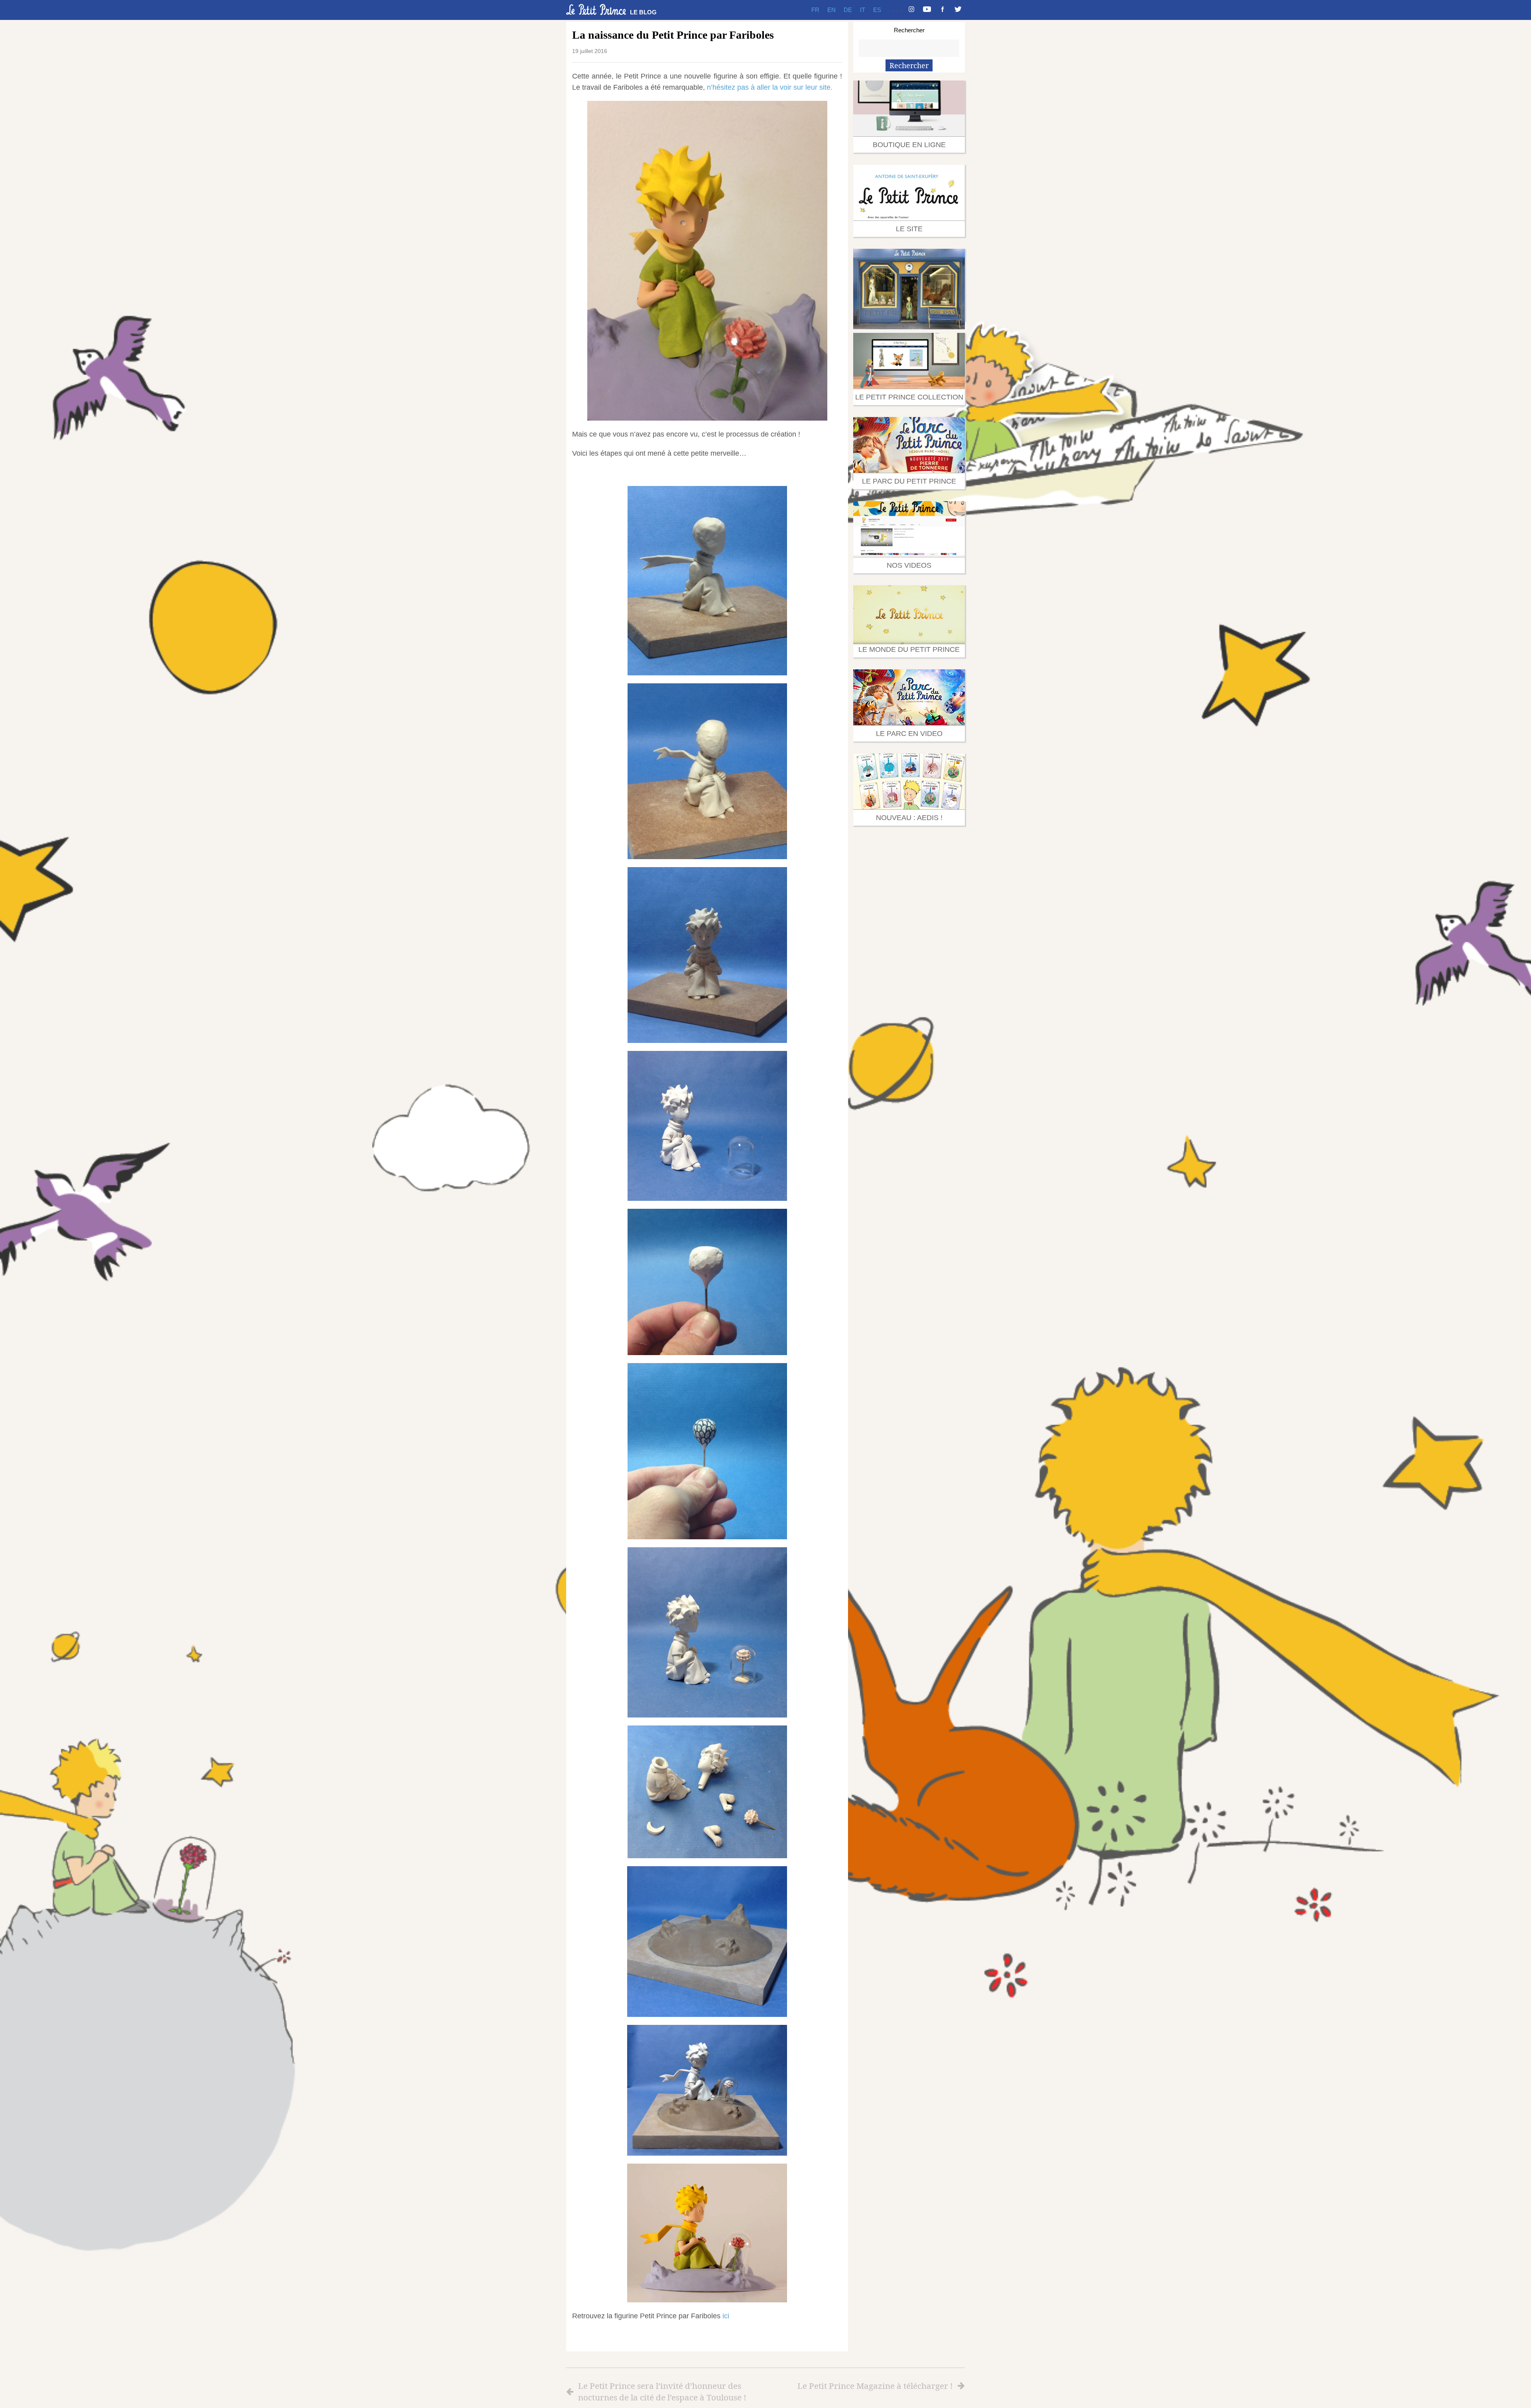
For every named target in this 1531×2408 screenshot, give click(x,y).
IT (863, 10)
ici (725, 2316)
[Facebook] (943, 10)
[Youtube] (927, 10)
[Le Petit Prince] (596, 10)
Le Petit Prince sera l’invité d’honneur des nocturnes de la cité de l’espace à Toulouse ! (662, 2391)
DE (848, 10)
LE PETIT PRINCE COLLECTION (909, 397)
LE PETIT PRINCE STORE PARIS (909, 313)
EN (831, 10)
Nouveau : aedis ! (909, 818)
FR (815, 10)
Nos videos (909, 565)
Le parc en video (909, 734)
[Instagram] (911, 10)
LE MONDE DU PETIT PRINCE (909, 649)
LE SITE (909, 229)
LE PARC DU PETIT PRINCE (909, 481)
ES (877, 10)
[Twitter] (958, 10)
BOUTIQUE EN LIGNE (909, 145)
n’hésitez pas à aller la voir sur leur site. (770, 87)
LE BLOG (643, 12)
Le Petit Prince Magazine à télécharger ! (875, 2386)
